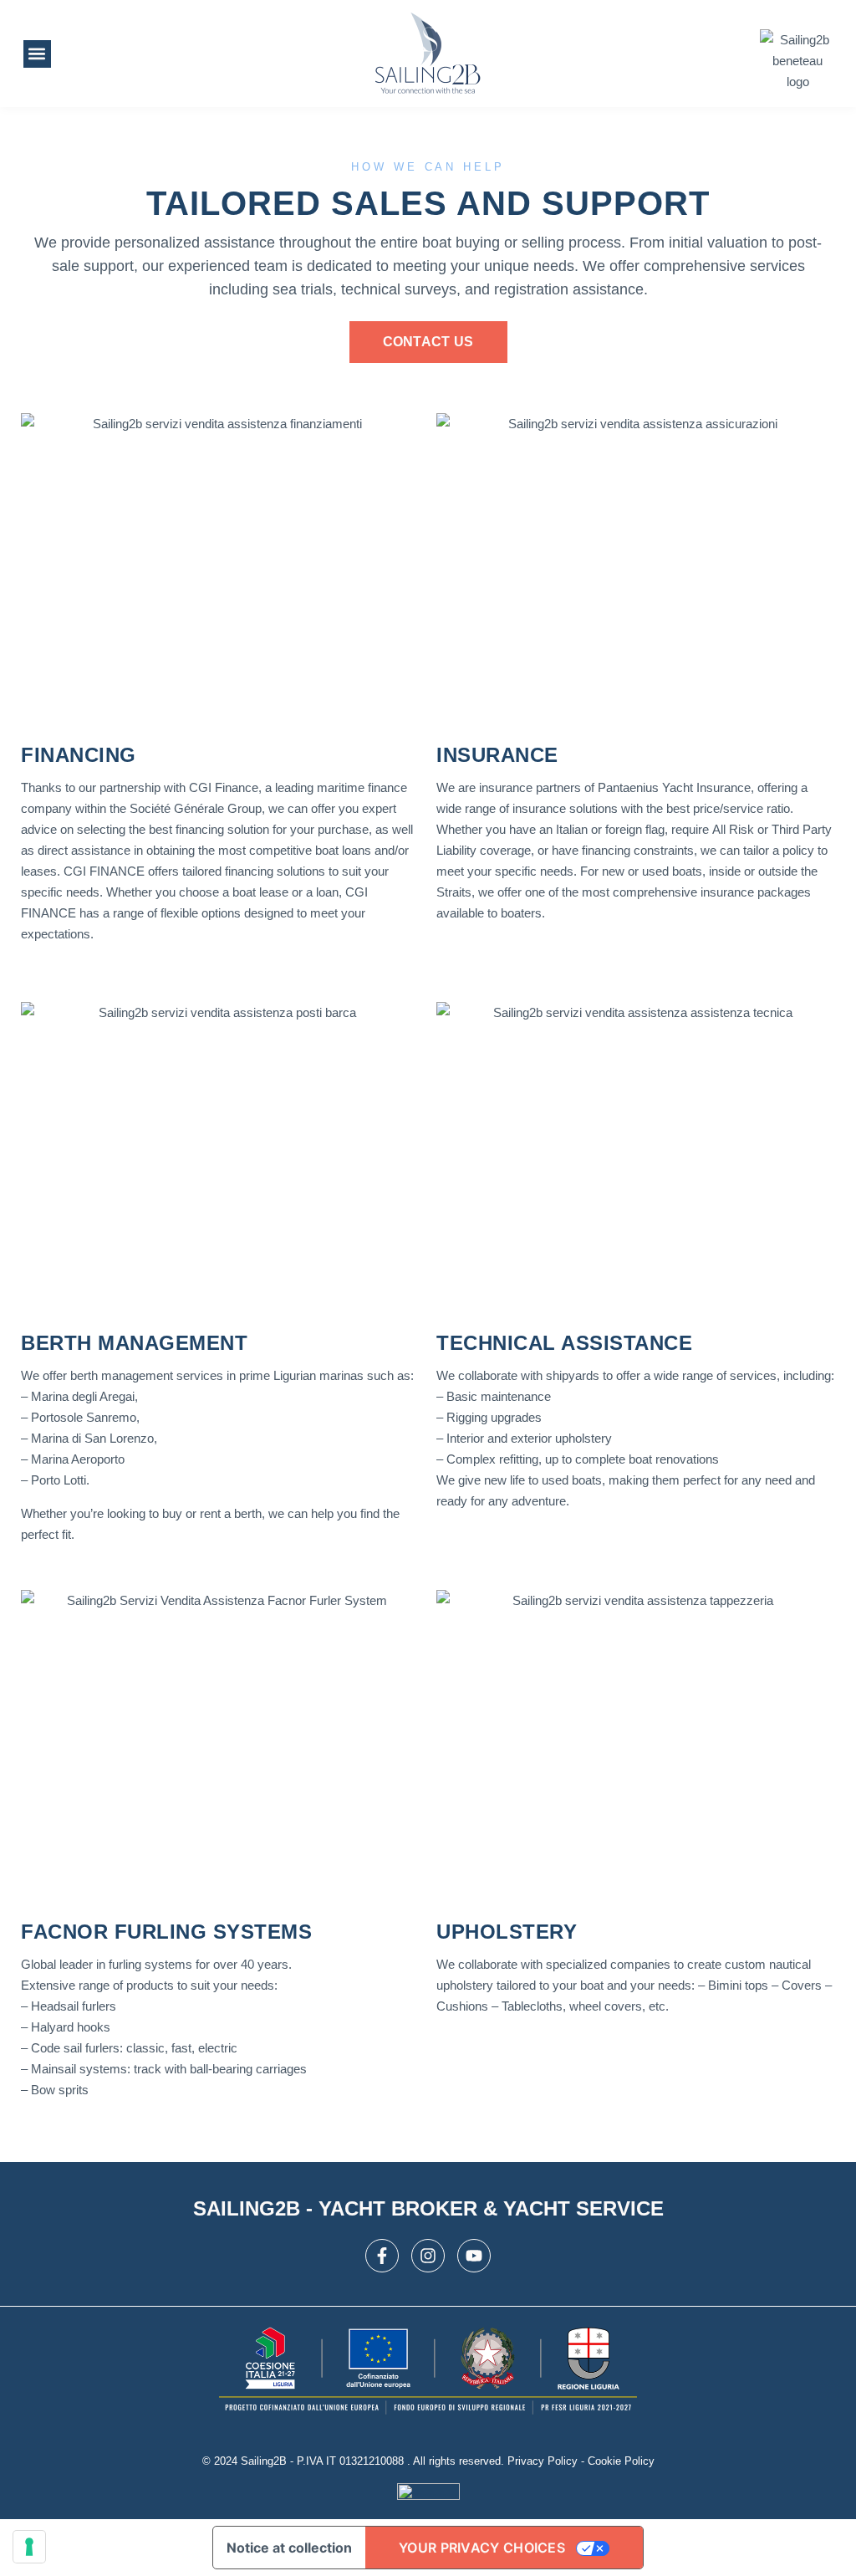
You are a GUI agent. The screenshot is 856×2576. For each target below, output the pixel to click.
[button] (37, 54)
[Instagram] (428, 2256)
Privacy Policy (543, 2461)
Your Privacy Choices (482, 2548)
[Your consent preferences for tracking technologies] (29, 2547)
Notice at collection (289, 2548)
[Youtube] (474, 2256)
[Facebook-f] (382, 2256)
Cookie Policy (621, 2461)
